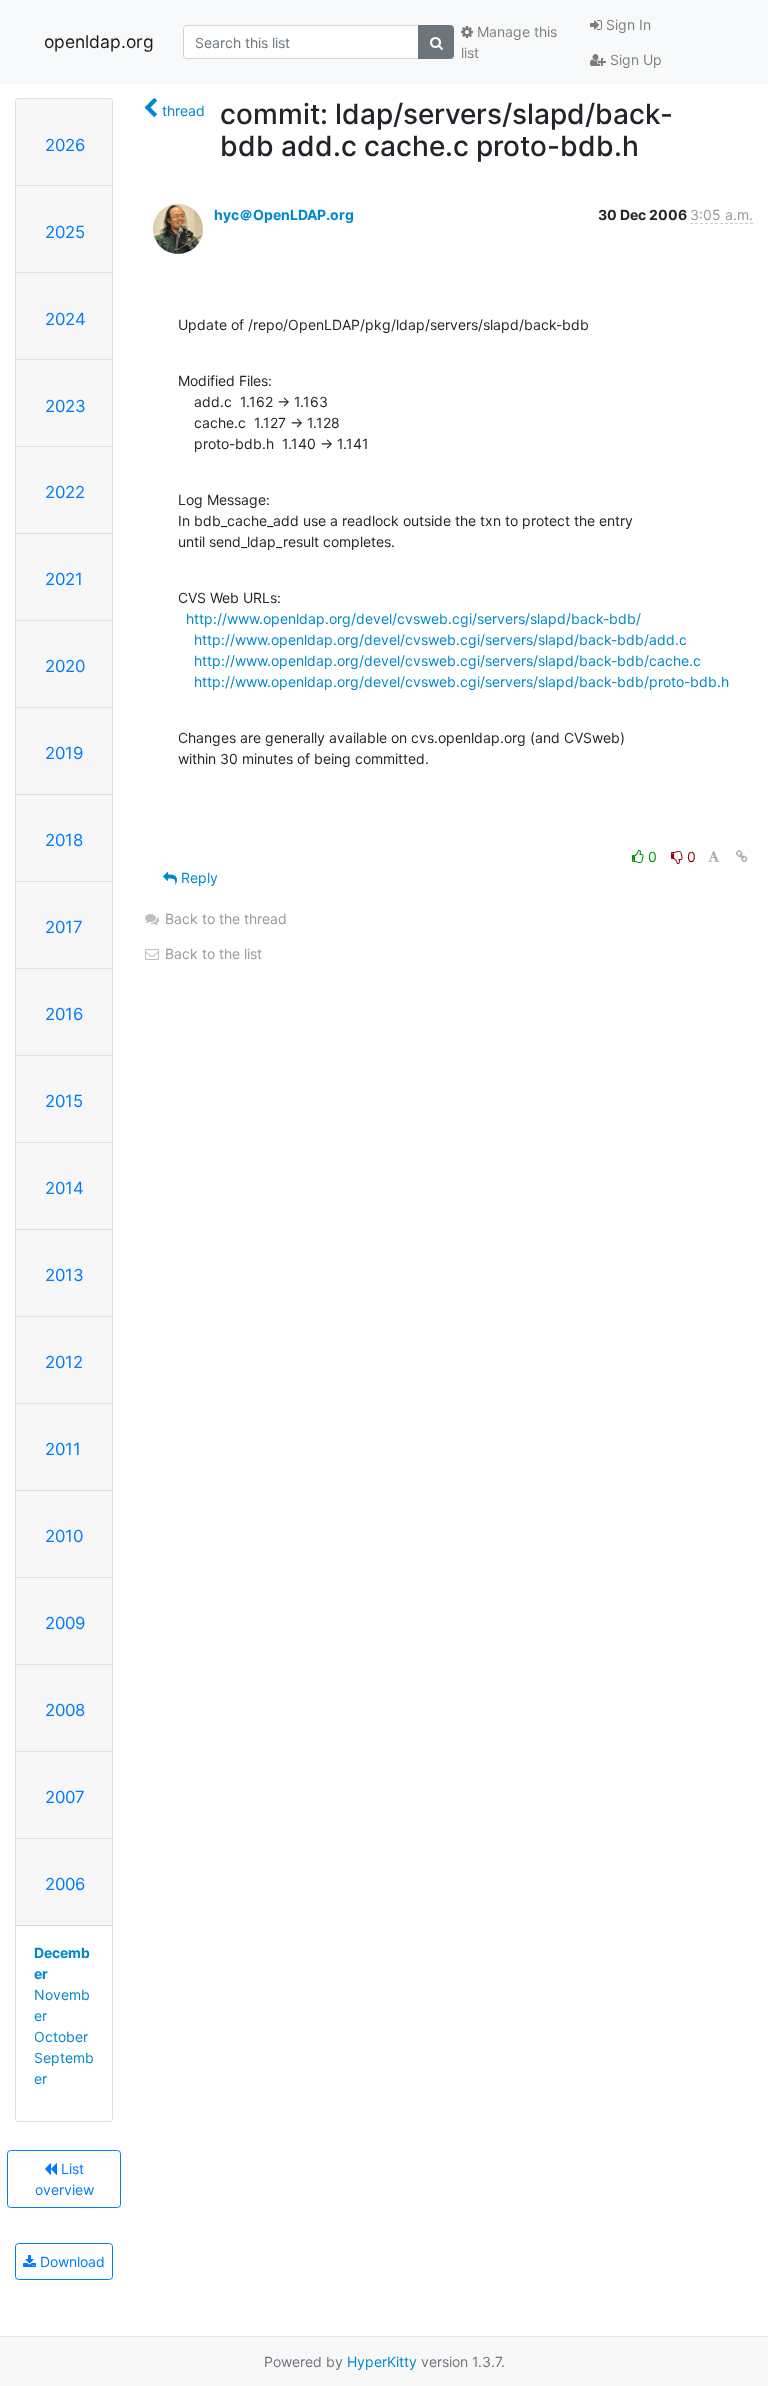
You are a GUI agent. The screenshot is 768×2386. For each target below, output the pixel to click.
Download (70, 2261)
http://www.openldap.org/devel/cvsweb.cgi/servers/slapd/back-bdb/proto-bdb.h (461, 681)
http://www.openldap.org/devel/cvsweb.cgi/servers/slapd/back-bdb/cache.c (447, 660)
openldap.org (99, 41)
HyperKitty (382, 2361)
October (61, 2036)
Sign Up (634, 59)
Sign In (626, 24)
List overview (64, 2179)
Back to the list (211, 953)
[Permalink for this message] (742, 856)
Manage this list (509, 42)
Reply (197, 877)
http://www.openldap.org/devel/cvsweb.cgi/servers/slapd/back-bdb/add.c (440, 639)
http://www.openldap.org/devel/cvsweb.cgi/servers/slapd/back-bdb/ (413, 618)
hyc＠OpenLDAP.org (284, 214)
